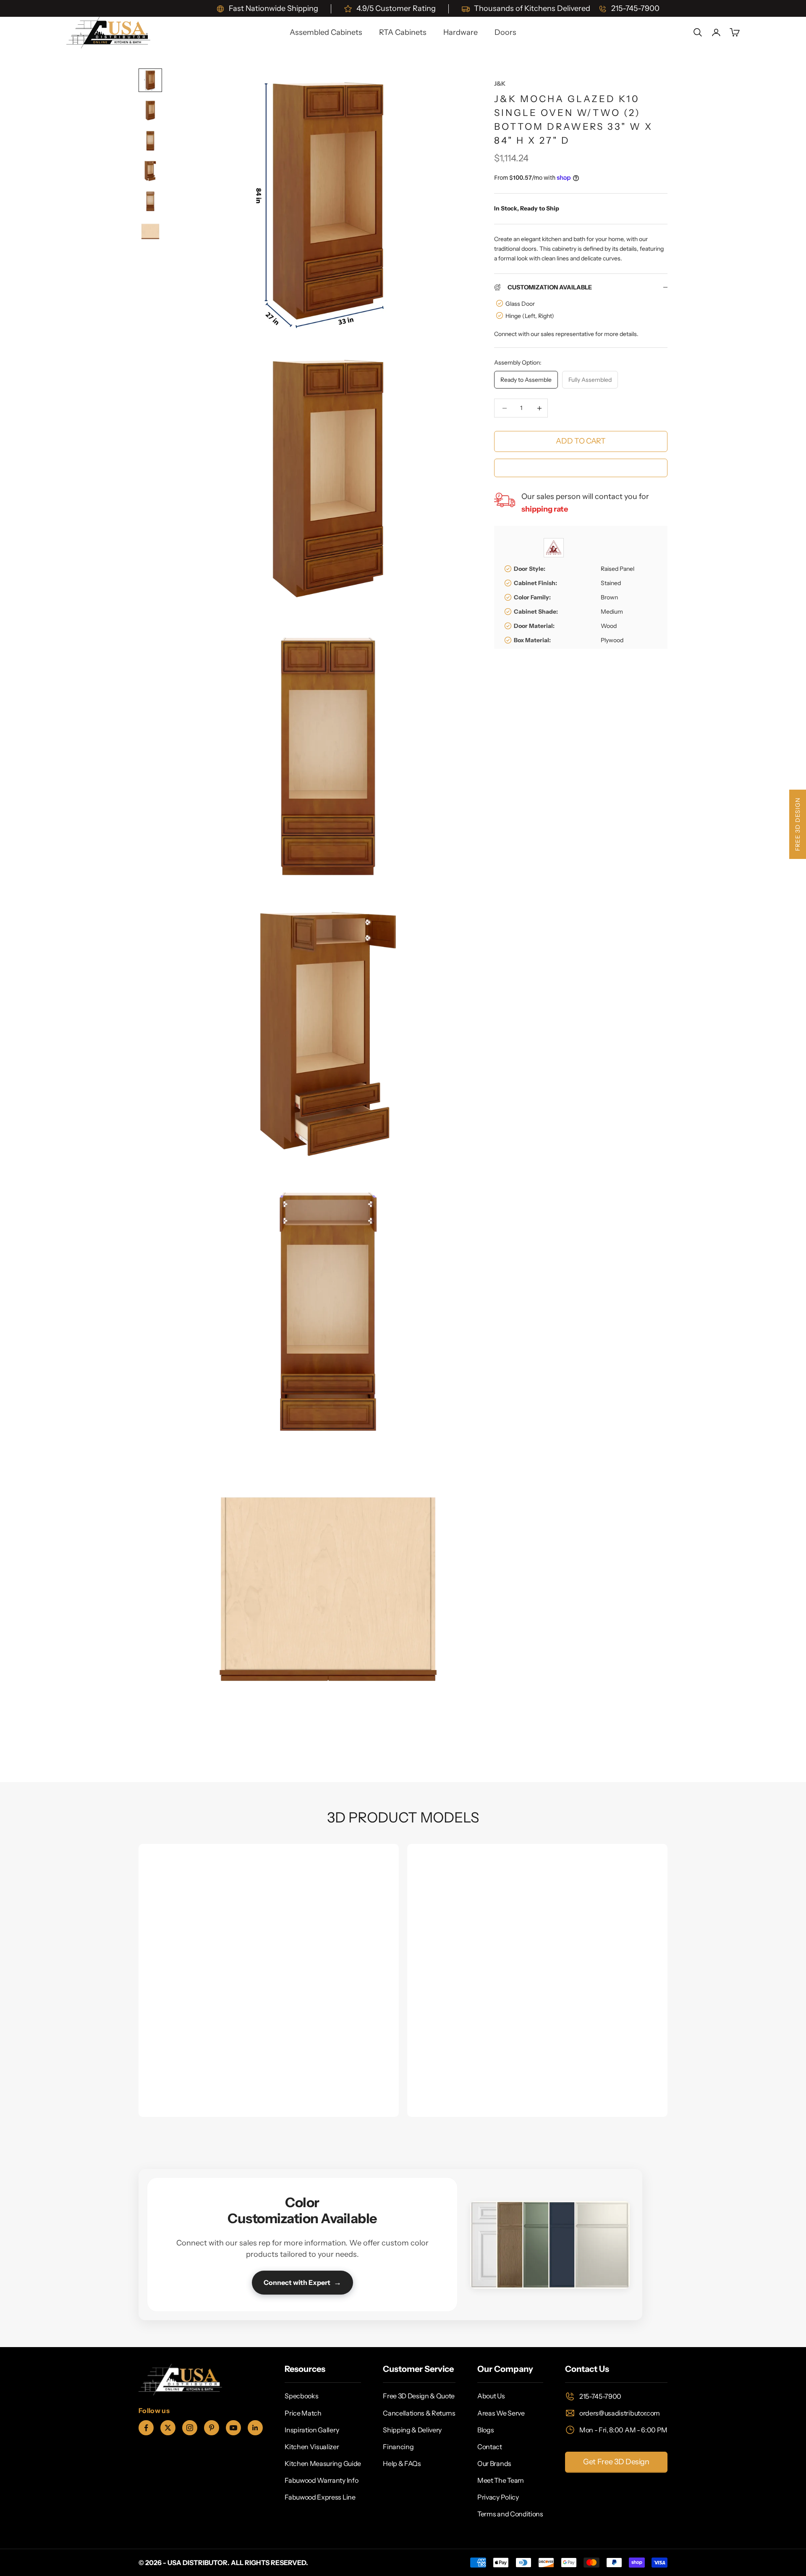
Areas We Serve (501, 2413)
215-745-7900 (600, 2396)
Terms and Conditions (510, 2514)
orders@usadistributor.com (620, 2413)
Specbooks (301, 2396)
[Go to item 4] (150, 171)
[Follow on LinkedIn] (255, 2428)
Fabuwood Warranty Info (321, 2480)
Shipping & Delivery (412, 2430)
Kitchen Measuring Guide (323, 2463)
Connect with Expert (302, 2282)
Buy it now (581, 467)
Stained (611, 583)
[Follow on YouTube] (233, 2428)
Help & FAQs (402, 2463)
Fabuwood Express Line (320, 2497)
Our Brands (494, 2463)
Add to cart (581, 441)
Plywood (612, 640)
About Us (491, 2396)
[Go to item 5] (150, 201)
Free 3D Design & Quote (419, 2396)
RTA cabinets (403, 32)
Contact (490, 2447)
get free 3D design (616, 2462)
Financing (398, 2447)
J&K (500, 84)
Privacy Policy (498, 2497)
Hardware (461, 32)
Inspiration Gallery (312, 2430)
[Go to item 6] (150, 231)
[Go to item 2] (150, 110)
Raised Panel (618, 569)
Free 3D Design (798, 824)
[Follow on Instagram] (190, 2428)
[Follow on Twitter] (168, 2428)
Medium (612, 612)
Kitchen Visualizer (312, 2447)
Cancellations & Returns (419, 2413)
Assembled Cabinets (326, 32)
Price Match (303, 2413)
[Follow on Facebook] (146, 2428)
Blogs (485, 2430)
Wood (609, 626)
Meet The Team (501, 2480)
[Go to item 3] (150, 141)
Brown (609, 597)
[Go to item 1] (150, 80)
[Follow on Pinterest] (212, 2428)
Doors (505, 32)
